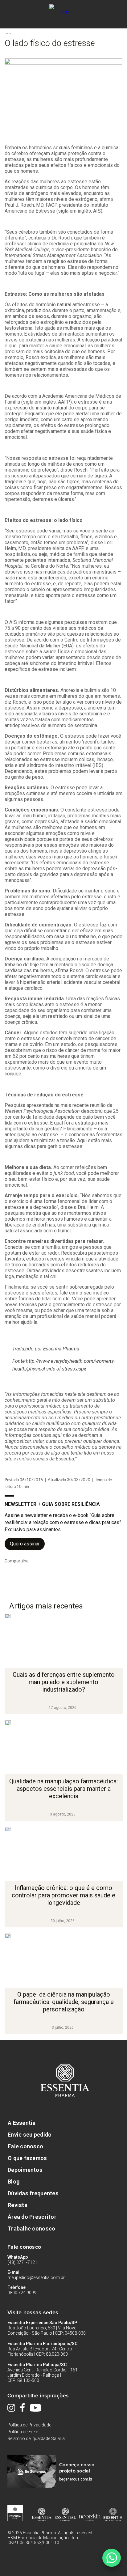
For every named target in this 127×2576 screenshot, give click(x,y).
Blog (14, 2182)
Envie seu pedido (30, 2135)
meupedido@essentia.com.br (36, 2277)
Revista (18, 2205)
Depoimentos (25, 2170)
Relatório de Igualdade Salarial (37, 2438)
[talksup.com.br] (112, 2558)
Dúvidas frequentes (33, 2193)
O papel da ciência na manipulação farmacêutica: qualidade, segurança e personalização (64, 2002)
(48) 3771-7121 (22, 2262)
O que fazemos (27, 2158)
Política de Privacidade (29, 2425)
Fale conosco (25, 2146)
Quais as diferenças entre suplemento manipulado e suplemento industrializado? (64, 1682)
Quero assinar (25, 1544)
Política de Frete (23, 2432)
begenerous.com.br (76, 2479)
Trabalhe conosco (31, 2229)
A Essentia (22, 2123)
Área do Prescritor (32, 2217)
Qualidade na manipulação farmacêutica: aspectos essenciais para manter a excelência (63, 1789)
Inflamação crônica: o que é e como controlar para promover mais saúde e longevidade (63, 1895)
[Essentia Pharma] (63, 8)
